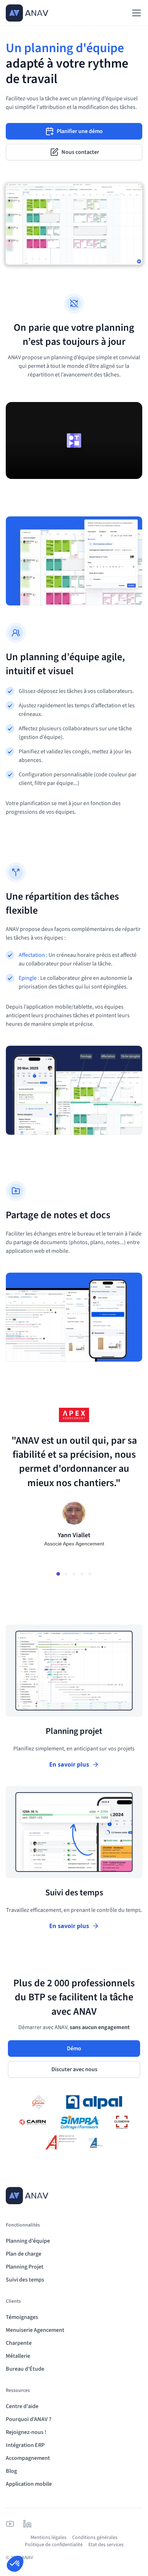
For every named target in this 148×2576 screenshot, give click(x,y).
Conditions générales (95, 2538)
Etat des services (106, 2545)
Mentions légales (48, 2538)
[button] (135, 13)
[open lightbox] (74, 440)
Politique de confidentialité (54, 2545)
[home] (27, 13)
